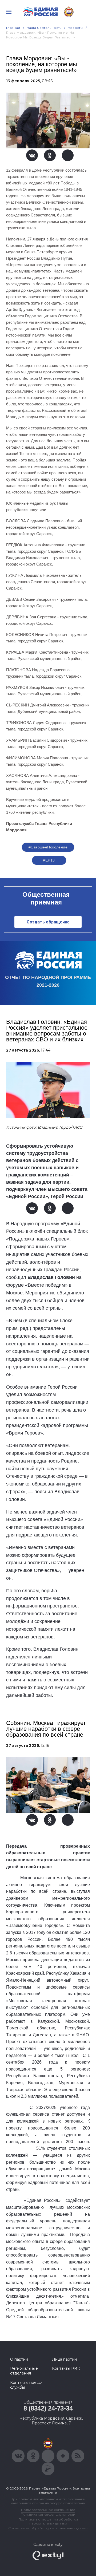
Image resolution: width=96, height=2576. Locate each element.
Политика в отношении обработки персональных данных (48, 2521)
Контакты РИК (66, 2368)
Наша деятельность (44, 28)
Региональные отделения (24, 2371)
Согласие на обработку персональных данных (48, 2528)
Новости (75, 28)
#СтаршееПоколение (48, 847)
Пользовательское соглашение (48, 2510)
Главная (13, 28)
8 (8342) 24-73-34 (48, 2408)
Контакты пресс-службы (26, 2385)
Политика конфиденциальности (48, 2514)
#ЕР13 (49, 860)
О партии (19, 2359)
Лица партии (64, 2359)
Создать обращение (48, 922)
